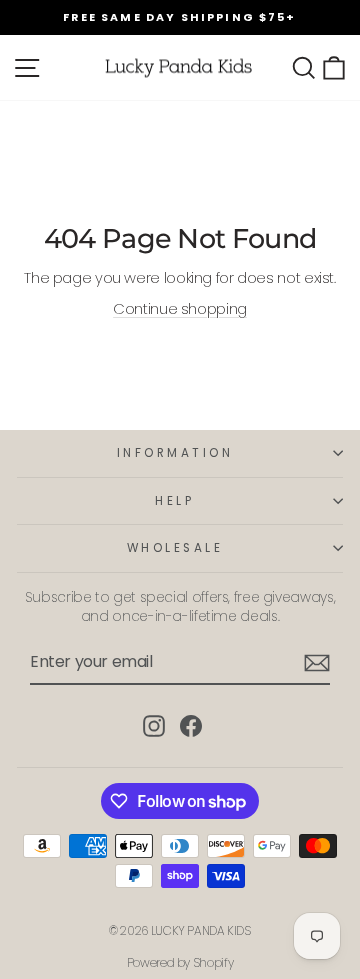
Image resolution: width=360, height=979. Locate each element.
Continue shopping (180, 309)
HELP (174, 501)
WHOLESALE (175, 548)
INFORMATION (175, 453)
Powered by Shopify (180, 962)
